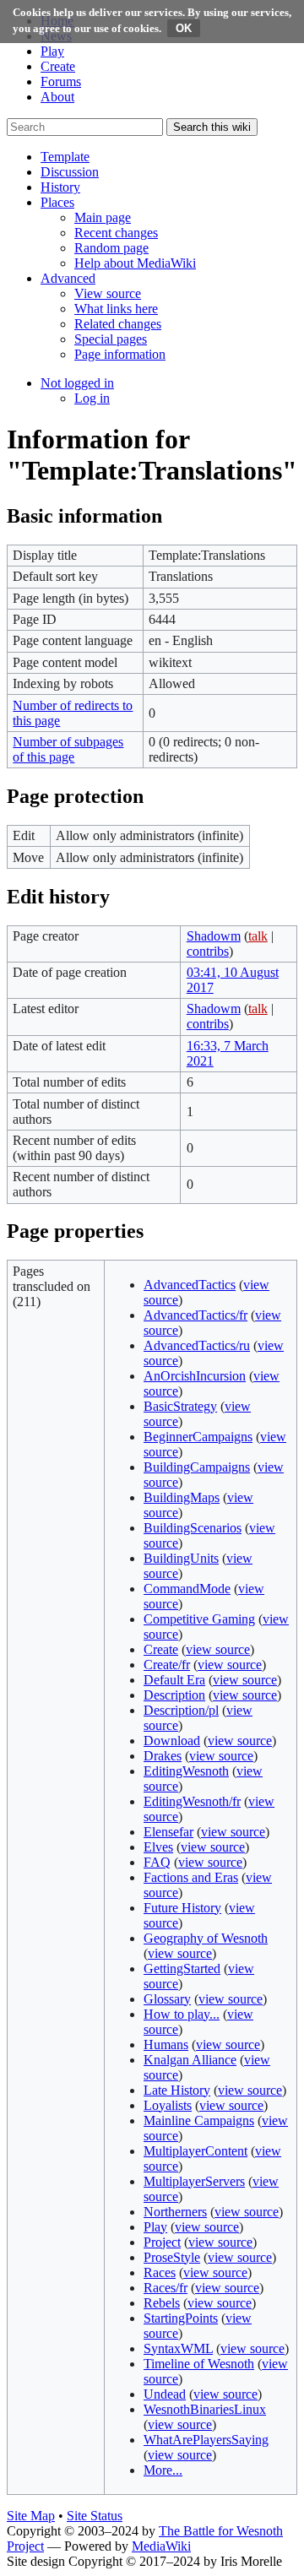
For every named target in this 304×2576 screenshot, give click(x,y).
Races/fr (166, 2288)
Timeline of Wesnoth (199, 2364)
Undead (165, 2394)
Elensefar (168, 1832)
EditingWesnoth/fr (192, 1801)
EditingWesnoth (186, 1771)
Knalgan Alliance (190, 2060)
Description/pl (181, 1710)
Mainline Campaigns (199, 2120)
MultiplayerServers (194, 2181)
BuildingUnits (181, 1558)
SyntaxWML (178, 2348)
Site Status (95, 2516)
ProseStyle (172, 2257)
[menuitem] (103, 217)
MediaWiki (161, 2546)
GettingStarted (182, 1969)
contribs (208, 951)
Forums (61, 81)
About (57, 97)
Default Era (174, 1680)
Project (162, 2242)
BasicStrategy (180, 1406)
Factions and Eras (191, 1877)
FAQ (157, 1862)
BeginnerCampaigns (198, 1437)
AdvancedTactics (190, 1285)
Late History (177, 2090)
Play (52, 51)
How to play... (182, 2014)
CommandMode (187, 1589)
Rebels (162, 2303)
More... (163, 2470)
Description (174, 1695)
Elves (158, 1847)
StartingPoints (181, 2318)
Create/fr (167, 1665)
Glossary (167, 1999)
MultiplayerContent (195, 2151)
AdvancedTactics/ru (197, 1345)
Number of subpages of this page (68, 749)
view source (218, 1649)
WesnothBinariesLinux (205, 2409)
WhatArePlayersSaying (206, 2440)
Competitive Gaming (199, 1619)
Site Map (31, 2516)
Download (172, 1741)
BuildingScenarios (193, 1528)
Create (58, 66)
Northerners (175, 2212)
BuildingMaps (182, 1497)
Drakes (163, 1756)
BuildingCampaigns (197, 1467)
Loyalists (168, 2105)
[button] (65, 157)
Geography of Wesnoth (206, 1938)
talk (258, 936)
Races (160, 2272)
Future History (182, 1908)
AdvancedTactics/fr (195, 1315)
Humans (166, 2045)
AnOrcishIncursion (195, 1376)
